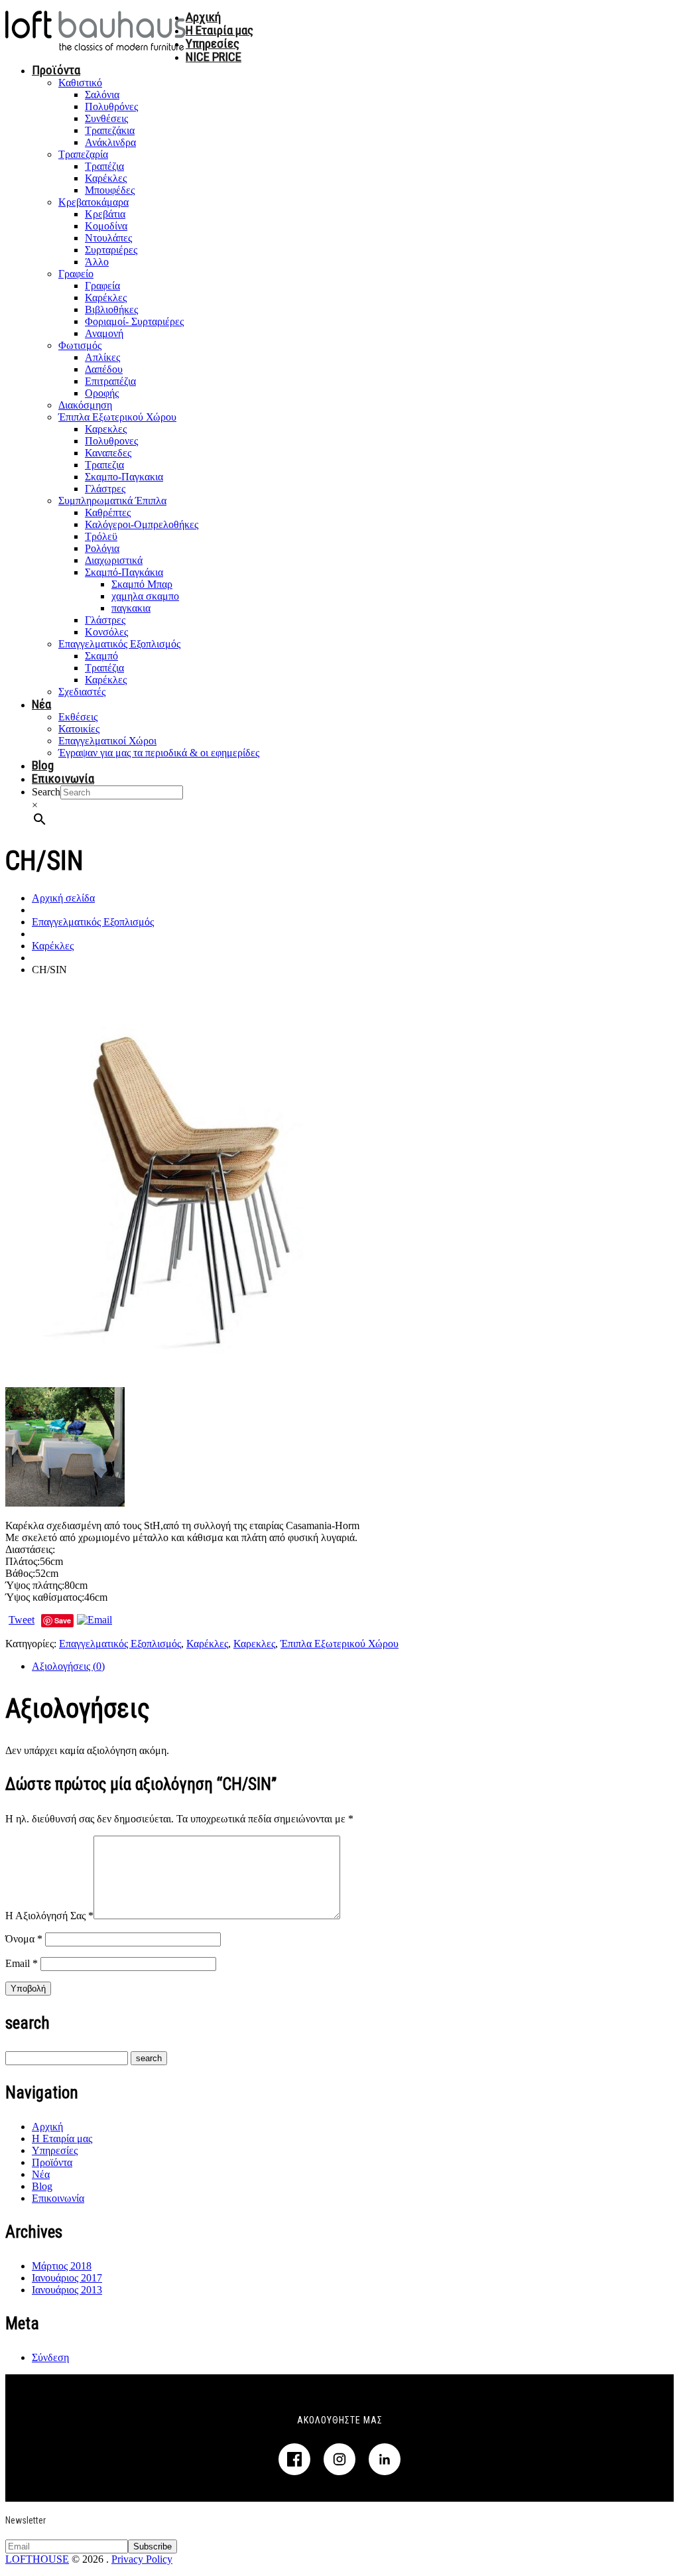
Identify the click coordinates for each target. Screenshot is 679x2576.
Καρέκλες (106, 178)
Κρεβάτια (105, 214)
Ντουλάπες (108, 238)
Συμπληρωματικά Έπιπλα (112, 501)
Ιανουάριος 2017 (67, 2278)
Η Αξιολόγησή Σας (49, 1916)
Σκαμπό (101, 656)
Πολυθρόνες (111, 106)
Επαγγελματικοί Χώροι (107, 741)
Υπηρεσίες (213, 43)
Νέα (41, 704)
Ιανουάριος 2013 (67, 2290)
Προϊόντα (56, 70)
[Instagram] (339, 2459)
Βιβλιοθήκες (111, 309)
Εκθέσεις (78, 717)
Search (46, 792)
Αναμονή (104, 333)
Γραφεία (102, 286)
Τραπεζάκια (110, 130)
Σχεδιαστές (82, 692)
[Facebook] (294, 2459)
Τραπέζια (104, 166)
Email (22, 1963)
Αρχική (203, 17)
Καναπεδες (108, 453)
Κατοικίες (79, 729)
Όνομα (24, 1939)
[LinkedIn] (385, 2459)
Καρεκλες (106, 429)
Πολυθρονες (111, 441)
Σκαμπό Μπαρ (142, 584)
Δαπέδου (104, 369)
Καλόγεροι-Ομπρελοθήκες (142, 524)
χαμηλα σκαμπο (145, 596)
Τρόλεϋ (101, 536)
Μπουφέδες (110, 190)
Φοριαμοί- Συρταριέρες (134, 321)
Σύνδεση (50, 2357)
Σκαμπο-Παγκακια (124, 477)
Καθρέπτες (108, 512)
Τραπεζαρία (83, 154)
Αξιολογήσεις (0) (68, 1666)
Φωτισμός (80, 345)
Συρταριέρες (111, 250)
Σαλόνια (102, 95)
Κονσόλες (106, 632)
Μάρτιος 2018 (62, 2266)
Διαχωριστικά (114, 560)
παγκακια (131, 608)
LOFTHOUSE (37, 2559)
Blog (43, 765)
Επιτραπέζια (110, 381)
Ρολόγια (102, 548)
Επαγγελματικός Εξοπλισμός (119, 644)
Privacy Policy (142, 2559)
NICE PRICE (214, 57)
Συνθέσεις (106, 118)
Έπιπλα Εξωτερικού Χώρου (117, 417)
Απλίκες (102, 357)
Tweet (22, 1620)
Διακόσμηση (85, 405)
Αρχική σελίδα (63, 898)
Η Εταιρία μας (219, 30)
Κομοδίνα (106, 226)
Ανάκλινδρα (110, 142)
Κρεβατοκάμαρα (93, 202)
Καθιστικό (80, 83)
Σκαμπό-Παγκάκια (124, 572)
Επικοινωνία (63, 779)
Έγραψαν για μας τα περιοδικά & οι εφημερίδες (159, 753)
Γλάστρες (105, 489)
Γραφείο (76, 274)
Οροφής (102, 393)
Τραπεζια (104, 465)
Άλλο (97, 262)
